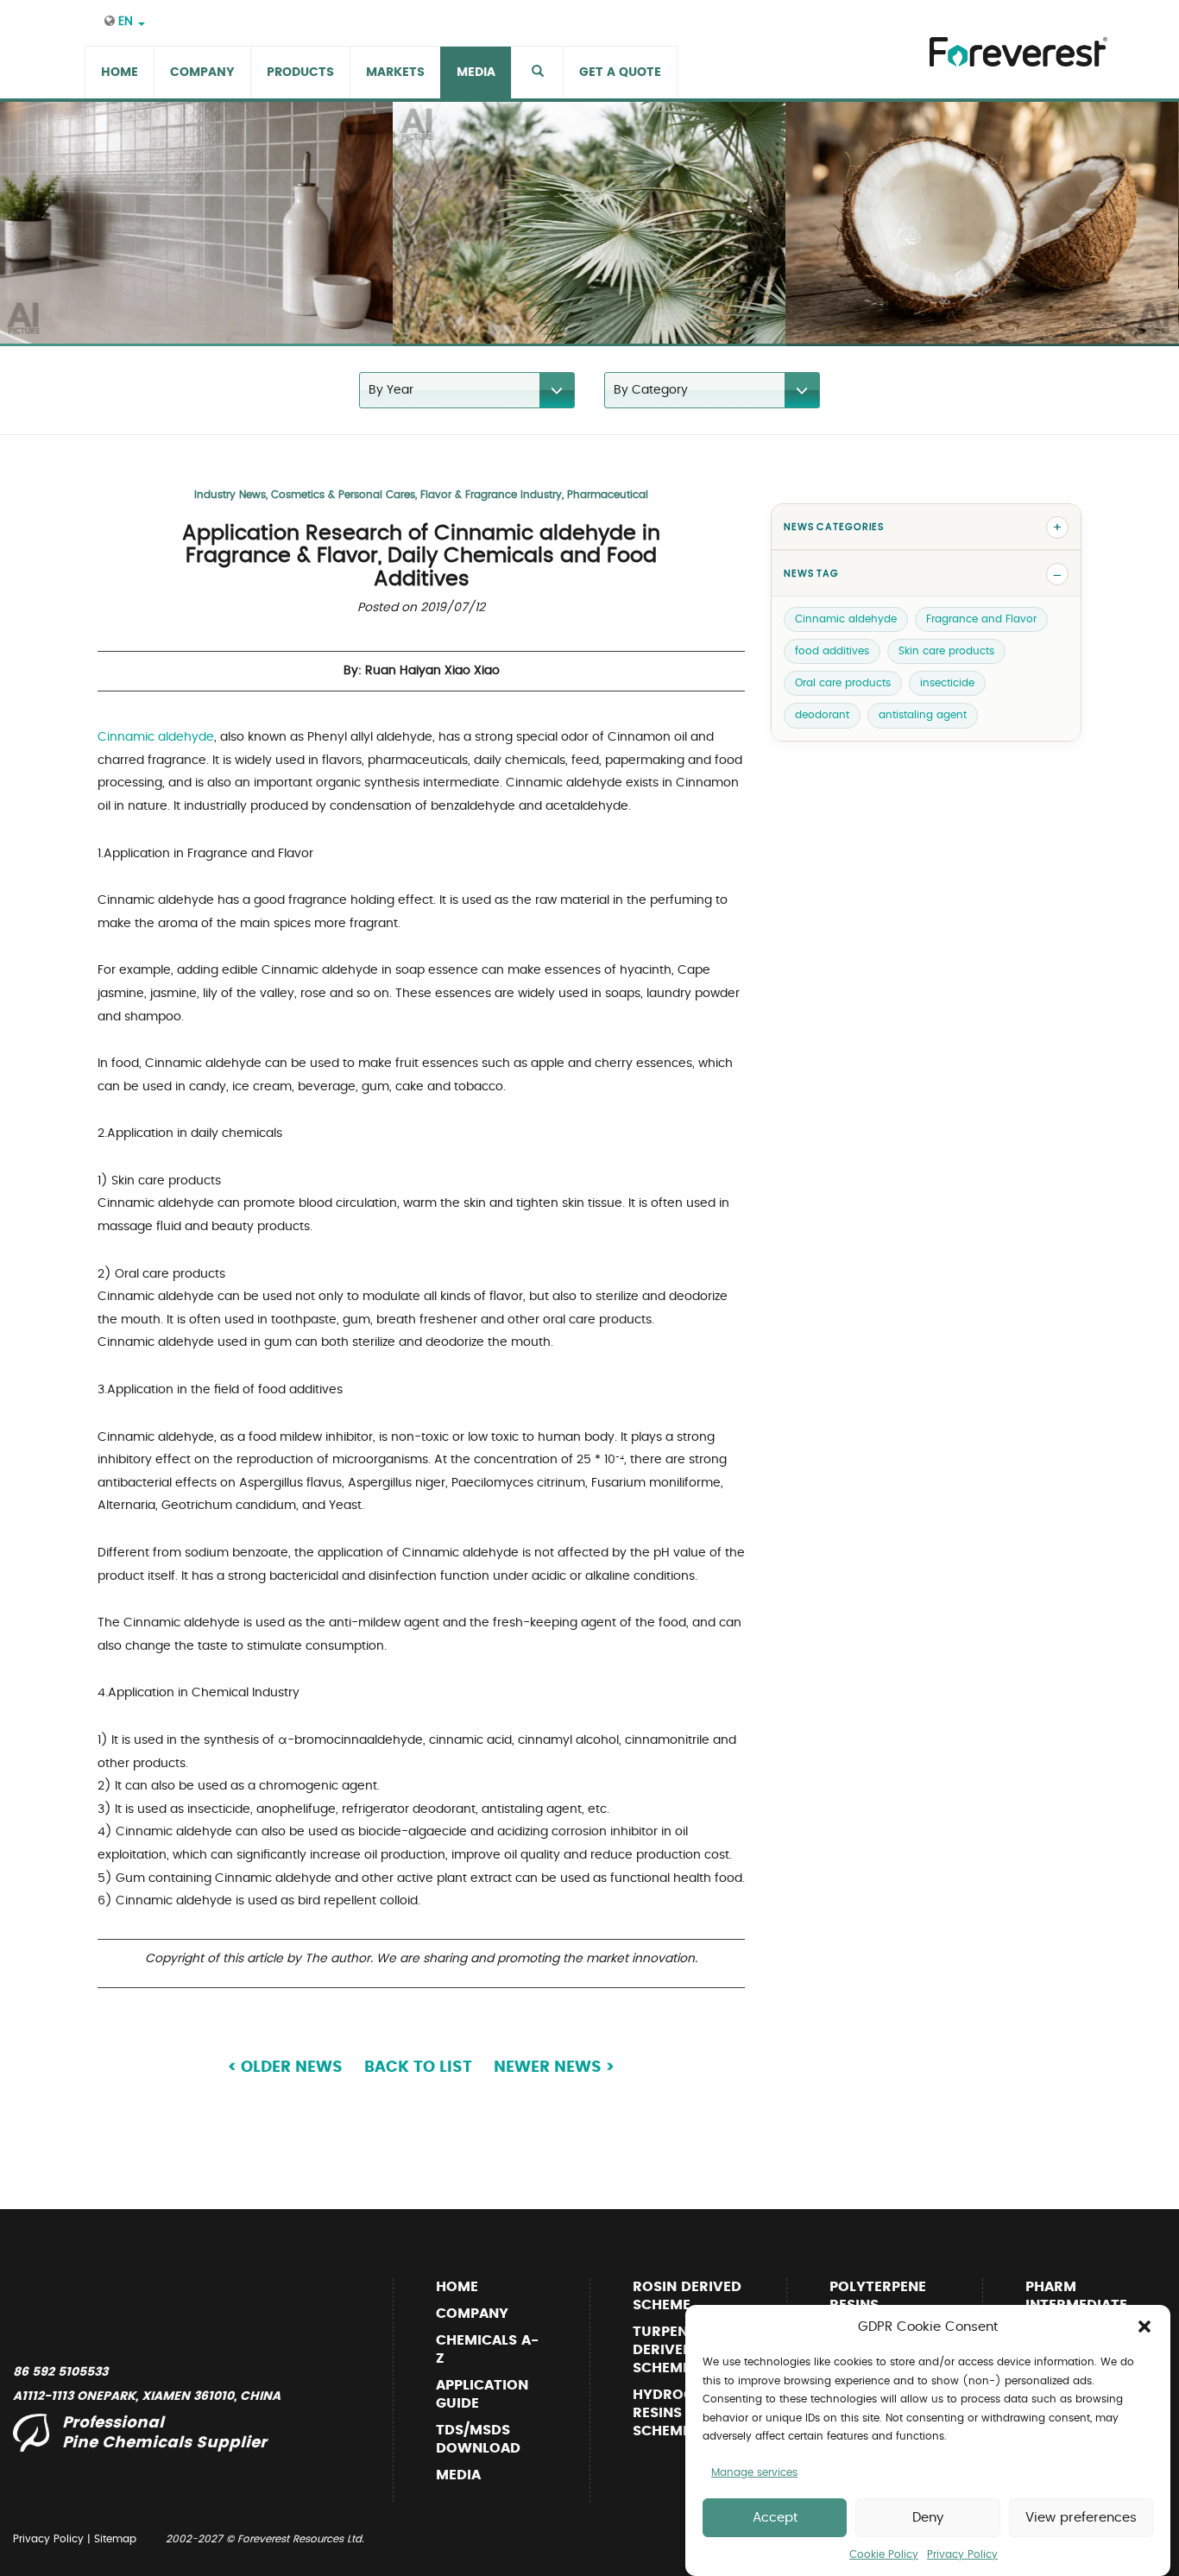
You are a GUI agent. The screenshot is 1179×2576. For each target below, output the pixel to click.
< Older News (285, 2068)
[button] (1144, 2327)
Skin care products (946, 651)
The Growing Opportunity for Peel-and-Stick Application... (187, 311)
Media (458, 2475)
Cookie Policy (884, 2554)
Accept (775, 2518)
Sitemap (115, 2539)
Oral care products (843, 684)
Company (472, 2314)
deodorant (822, 716)
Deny (928, 2518)
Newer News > (554, 2068)
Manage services (754, 2472)
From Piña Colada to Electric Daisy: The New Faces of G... (970, 311)
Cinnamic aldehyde (156, 737)
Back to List (418, 2068)
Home (457, 2287)
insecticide (947, 684)
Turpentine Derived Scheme (676, 2350)
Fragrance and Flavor (981, 619)
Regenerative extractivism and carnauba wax (545, 311)
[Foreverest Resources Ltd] (1014, 41)
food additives (832, 651)
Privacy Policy (962, 2554)
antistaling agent (923, 716)
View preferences (1081, 2518)
